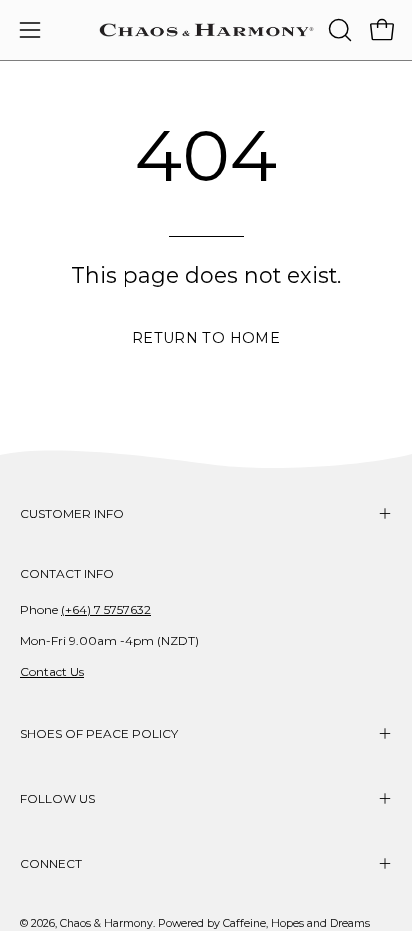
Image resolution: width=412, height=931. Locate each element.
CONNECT (51, 863)
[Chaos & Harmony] (206, 30)
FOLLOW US (57, 798)
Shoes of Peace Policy (99, 733)
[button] (338, 30)
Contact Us (52, 671)
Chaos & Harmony (106, 923)
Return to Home (206, 338)
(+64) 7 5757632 (106, 609)
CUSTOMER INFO (72, 513)
